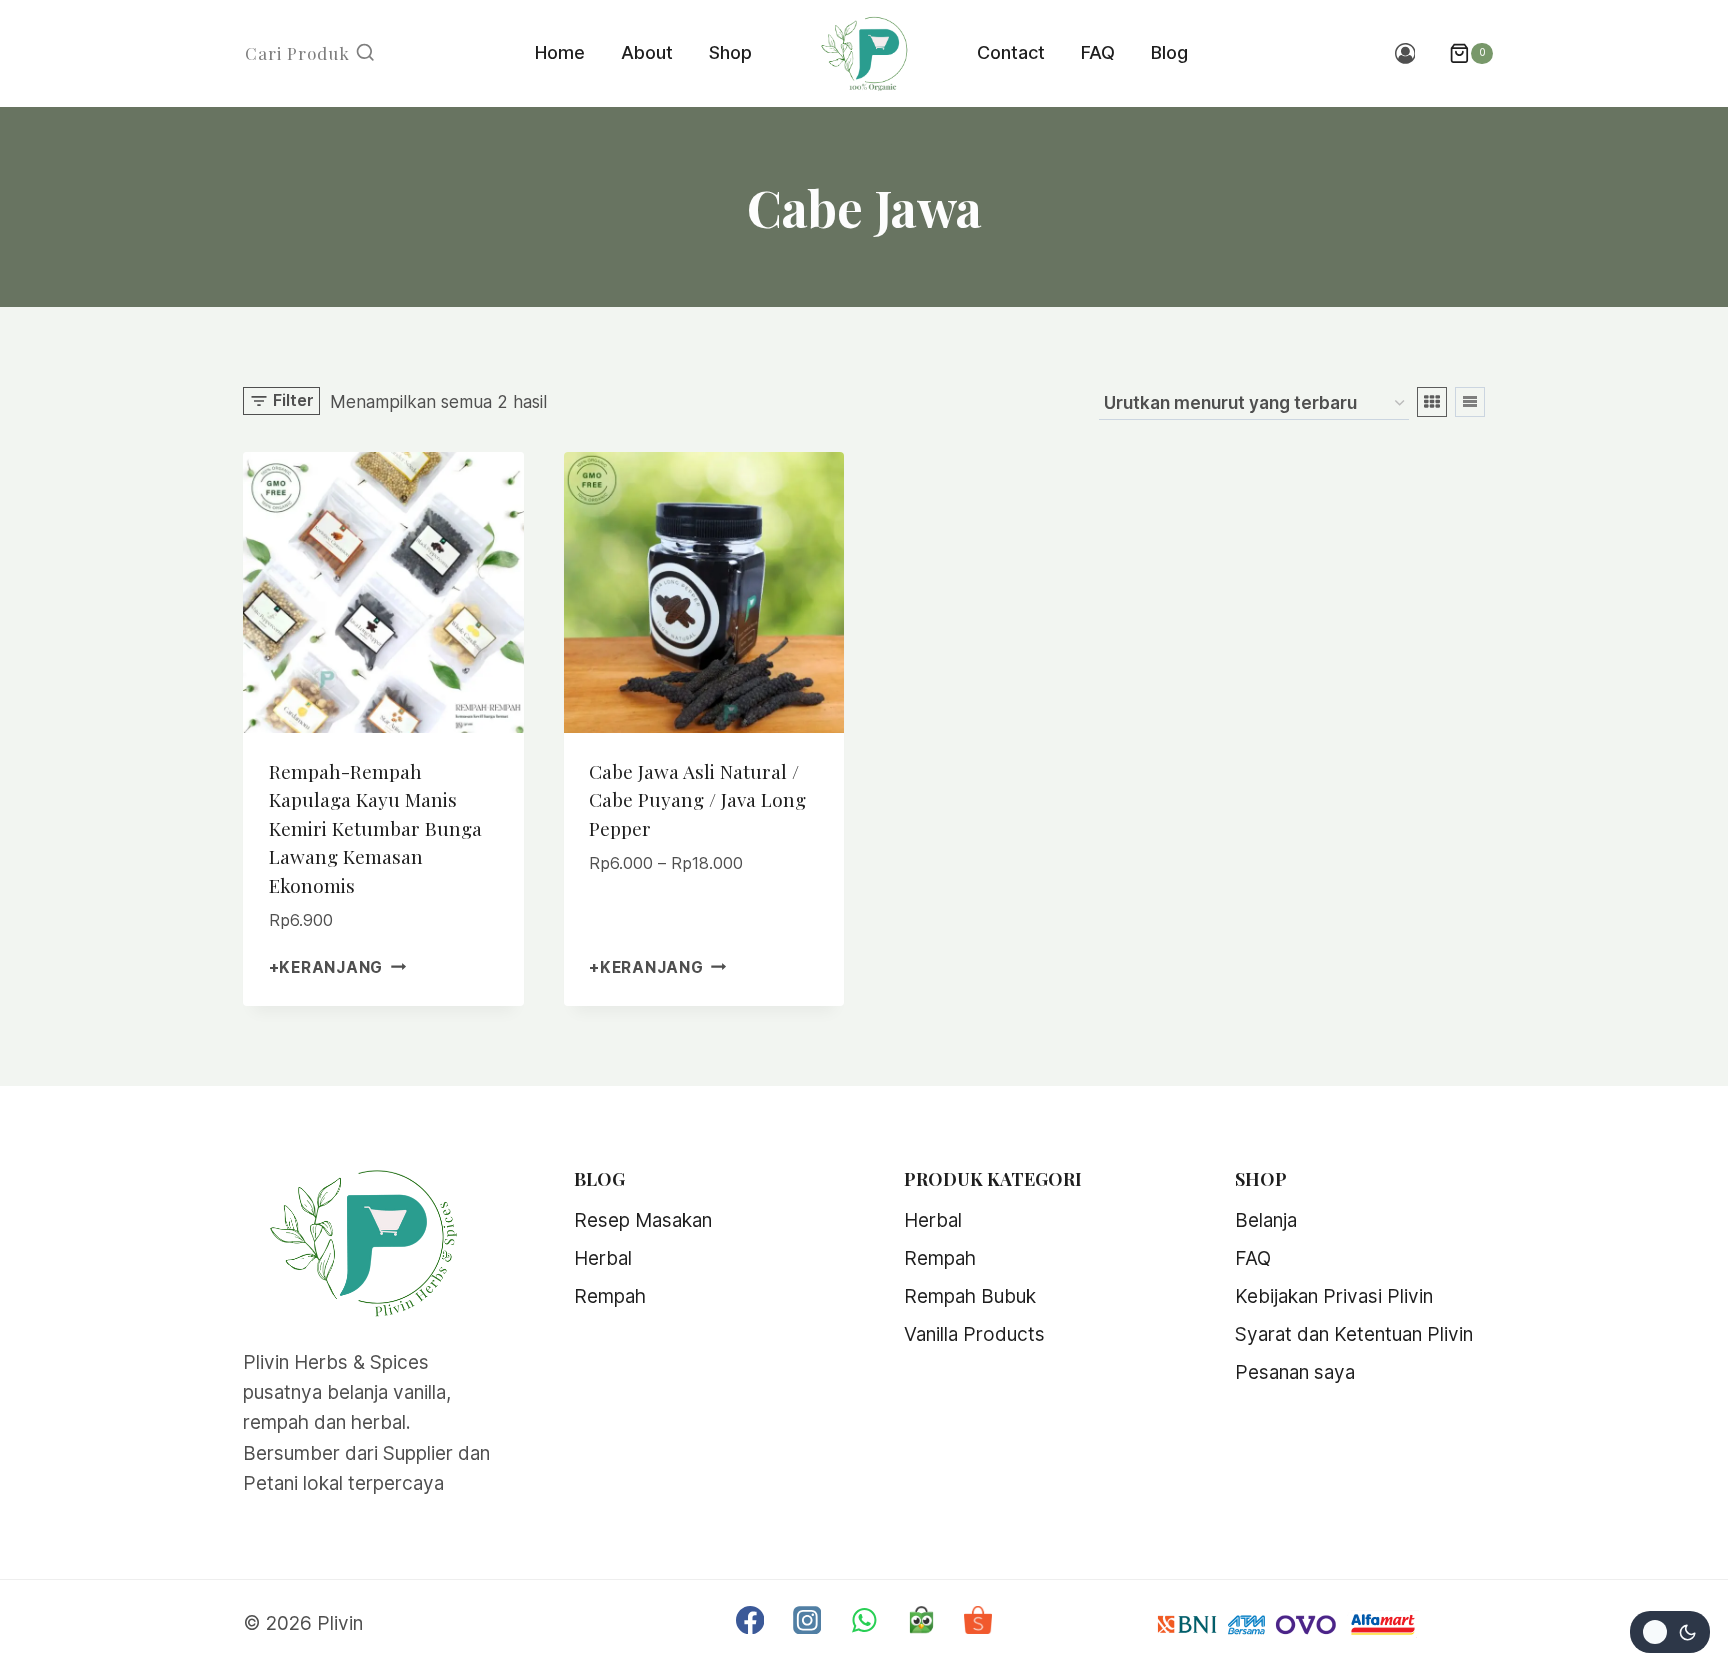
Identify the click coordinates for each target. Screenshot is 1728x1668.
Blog (1169, 52)
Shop (730, 52)
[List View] (1470, 402)
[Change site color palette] (1670, 1632)
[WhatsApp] (864, 1619)
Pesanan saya (1295, 1372)
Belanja (1266, 1220)
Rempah (610, 1296)
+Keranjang (326, 967)
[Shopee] (978, 1619)
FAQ (1098, 52)
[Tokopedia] (921, 1619)
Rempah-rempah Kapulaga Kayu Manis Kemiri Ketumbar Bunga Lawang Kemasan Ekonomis (375, 828)
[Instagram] (807, 1619)
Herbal (603, 1258)
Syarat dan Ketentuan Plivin (1354, 1334)
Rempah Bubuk (970, 1296)
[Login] (1405, 54)
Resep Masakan (643, 1220)
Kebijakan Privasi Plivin (1334, 1296)
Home (560, 52)
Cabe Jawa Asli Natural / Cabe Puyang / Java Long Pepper (697, 799)
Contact (1011, 52)
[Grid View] (1432, 402)
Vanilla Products (974, 1334)
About (647, 52)
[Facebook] (750, 1619)
